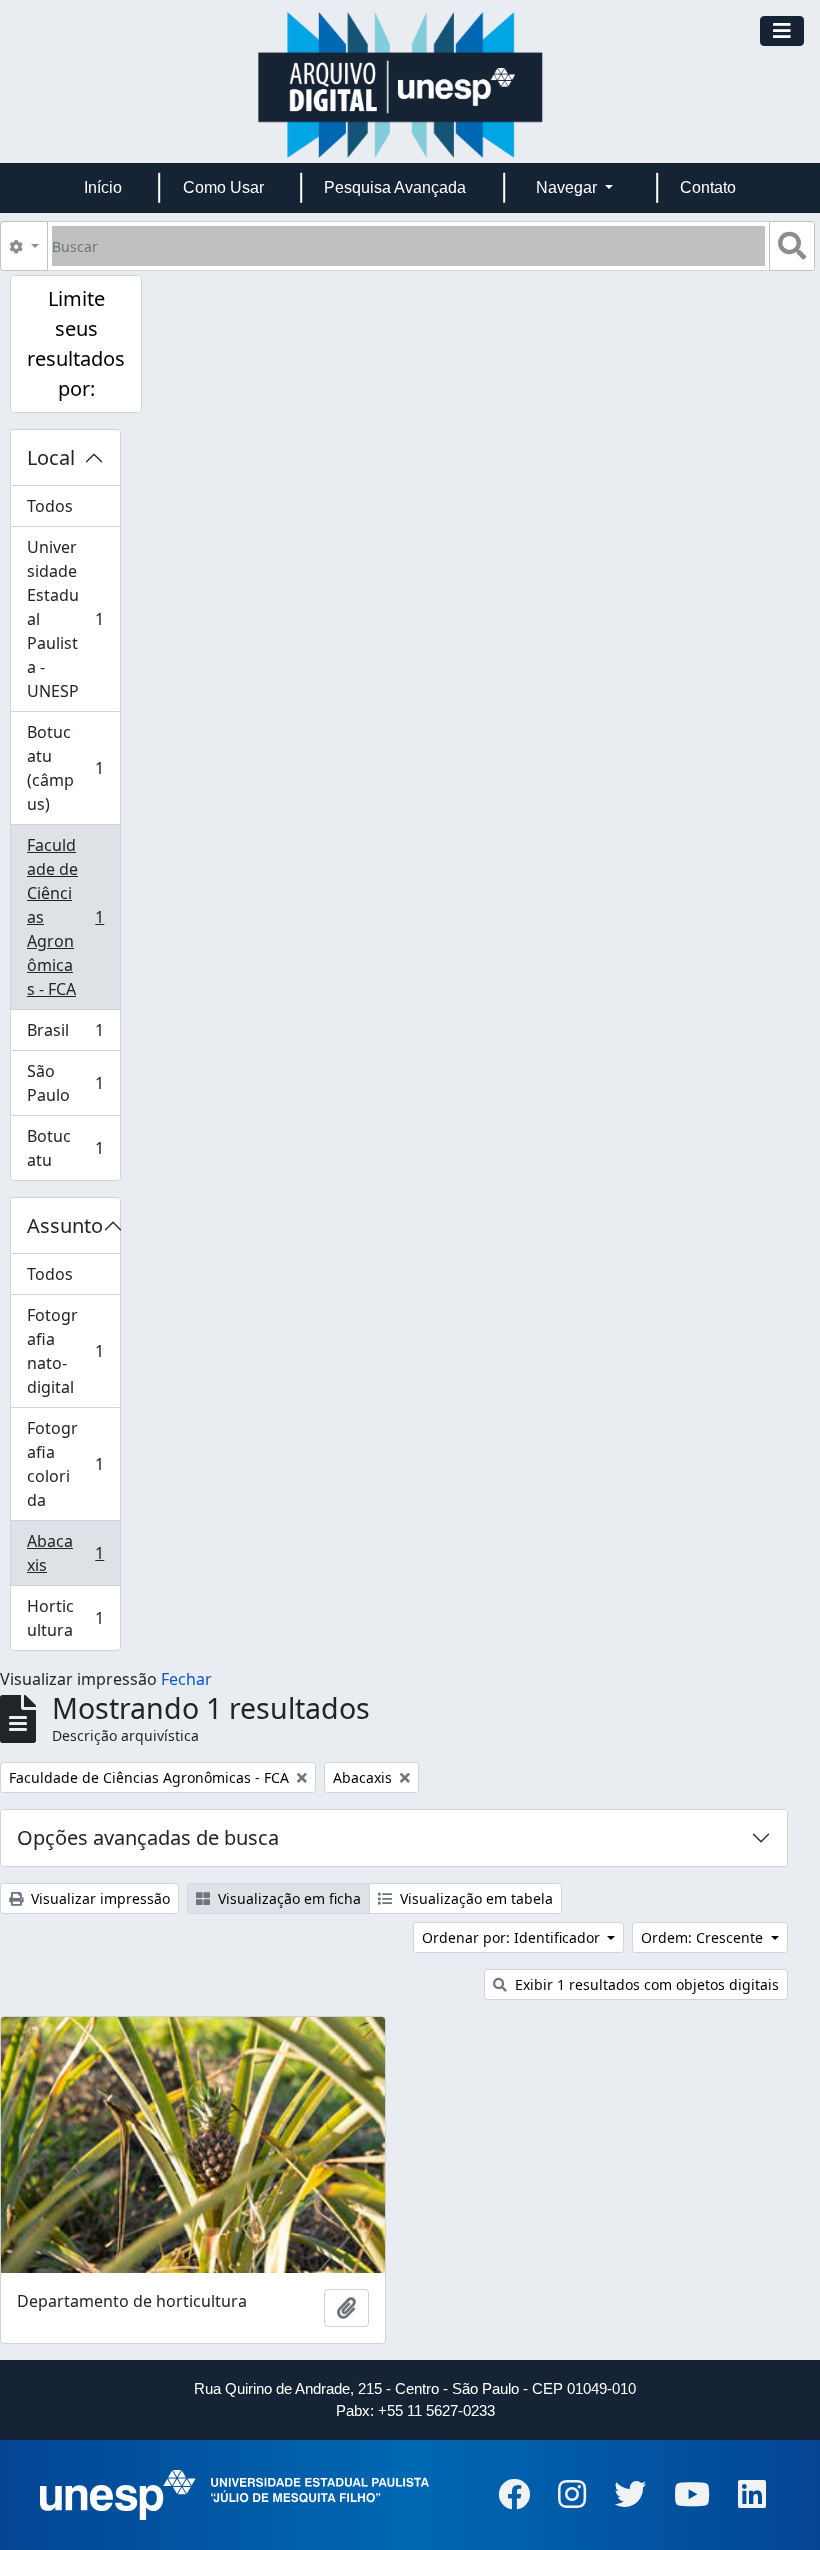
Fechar (186, 1679)
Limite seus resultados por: (76, 343)
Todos (50, 506)
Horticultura (73, 1618)
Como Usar (223, 187)
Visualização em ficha (287, 1898)
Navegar (568, 187)
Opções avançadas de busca (148, 1837)
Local (51, 457)
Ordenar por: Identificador (513, 1937)
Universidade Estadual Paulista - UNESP (73, 619)
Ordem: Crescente (704, 1937)
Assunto (65, 1225)
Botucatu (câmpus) (73, 768)
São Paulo (73, 1083)
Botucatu (73, 1148)
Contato (708, 187)
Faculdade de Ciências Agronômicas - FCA (73, 917)
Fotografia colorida (73, 1464)
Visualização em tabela (474, 1898)
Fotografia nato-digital (73, 1351)
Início (103, 187)
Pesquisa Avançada (395, 187)
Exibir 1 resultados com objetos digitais (645, 1984)
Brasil (73, 1035)
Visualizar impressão (98, 1898)
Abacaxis (73, 1553)
